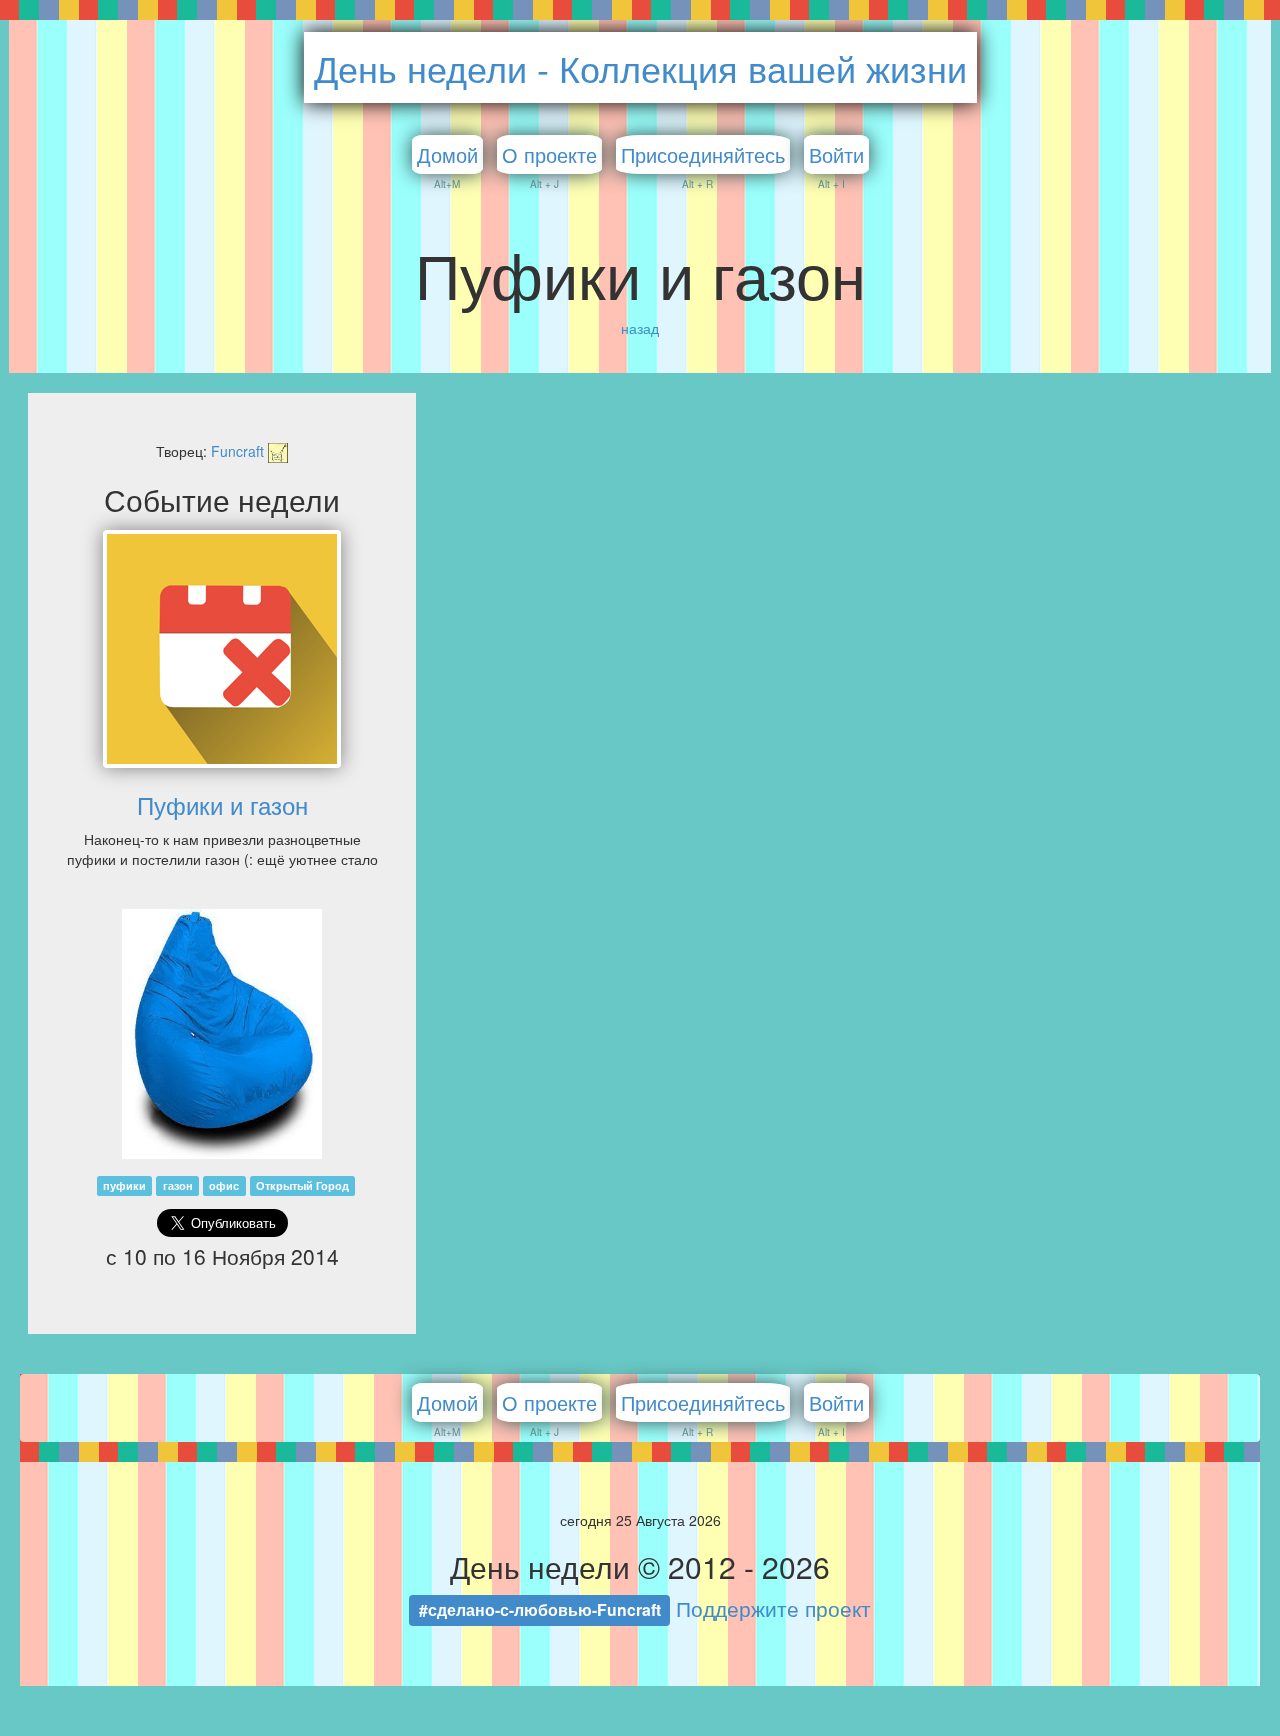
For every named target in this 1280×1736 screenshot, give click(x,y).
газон (178, 1185)
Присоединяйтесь (703, 154)
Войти (836, 154)
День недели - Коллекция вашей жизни (640, 67)
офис (224, 1185)
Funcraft (239, 451)
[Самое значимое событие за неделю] (222, 649)
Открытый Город (302, 1185)
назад (640, 328)
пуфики (124, 1185)
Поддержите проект (773, 1608)
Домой (447, 154)
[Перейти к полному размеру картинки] (222, 1031)
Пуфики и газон (222, 804)
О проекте (549, 154)
